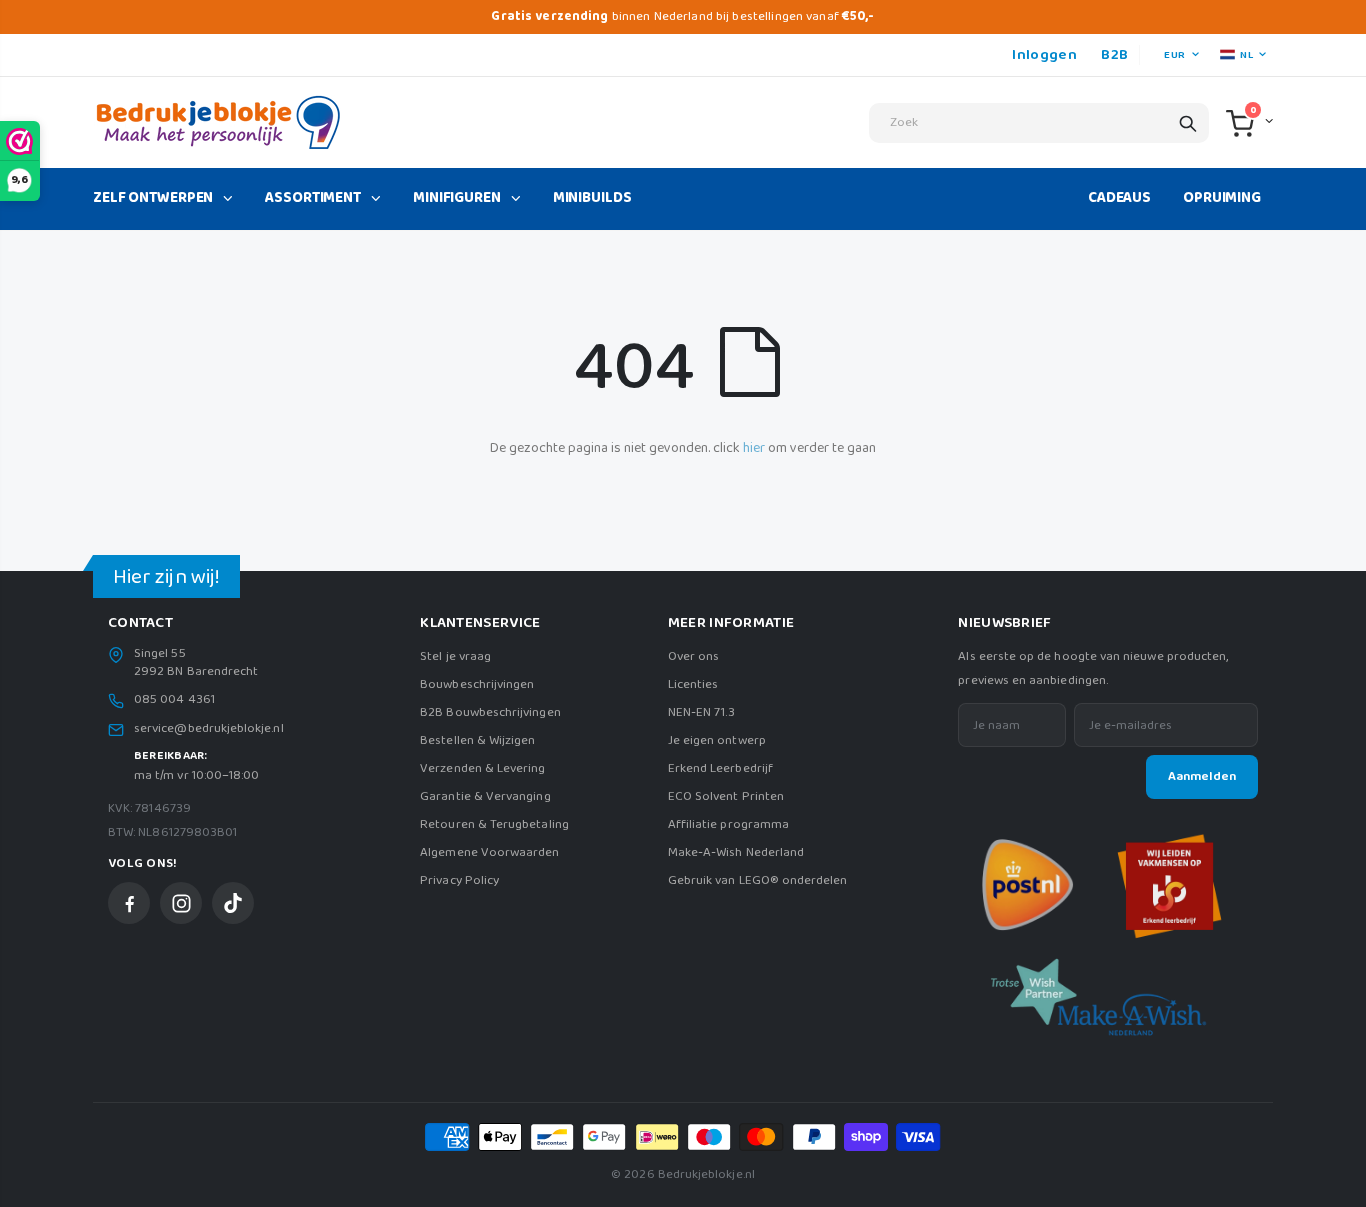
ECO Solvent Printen (726, 796)
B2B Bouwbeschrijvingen (490, 712)
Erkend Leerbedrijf (720, 768)
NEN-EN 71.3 (702, 712)
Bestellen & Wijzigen (477, 740)
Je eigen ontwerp (717, 740)
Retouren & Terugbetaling (494, 824)
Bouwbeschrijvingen (477, 684)
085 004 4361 (174, 700)
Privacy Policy (459, 880)
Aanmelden (1202, 776)
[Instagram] (181, 903)
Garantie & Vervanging (485, 796)
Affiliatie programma (728, 824)
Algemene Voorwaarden (489, 852)
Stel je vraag (455, 656)
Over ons (694, 656)
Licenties (693, 684)
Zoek (1188, 123)
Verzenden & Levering (482, 768)
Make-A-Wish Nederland (736, 852)
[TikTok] (233, 903)
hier (754, 448)
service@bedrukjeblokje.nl (209, 729)
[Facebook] (129, 903)
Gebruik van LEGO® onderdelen (758, 880)
